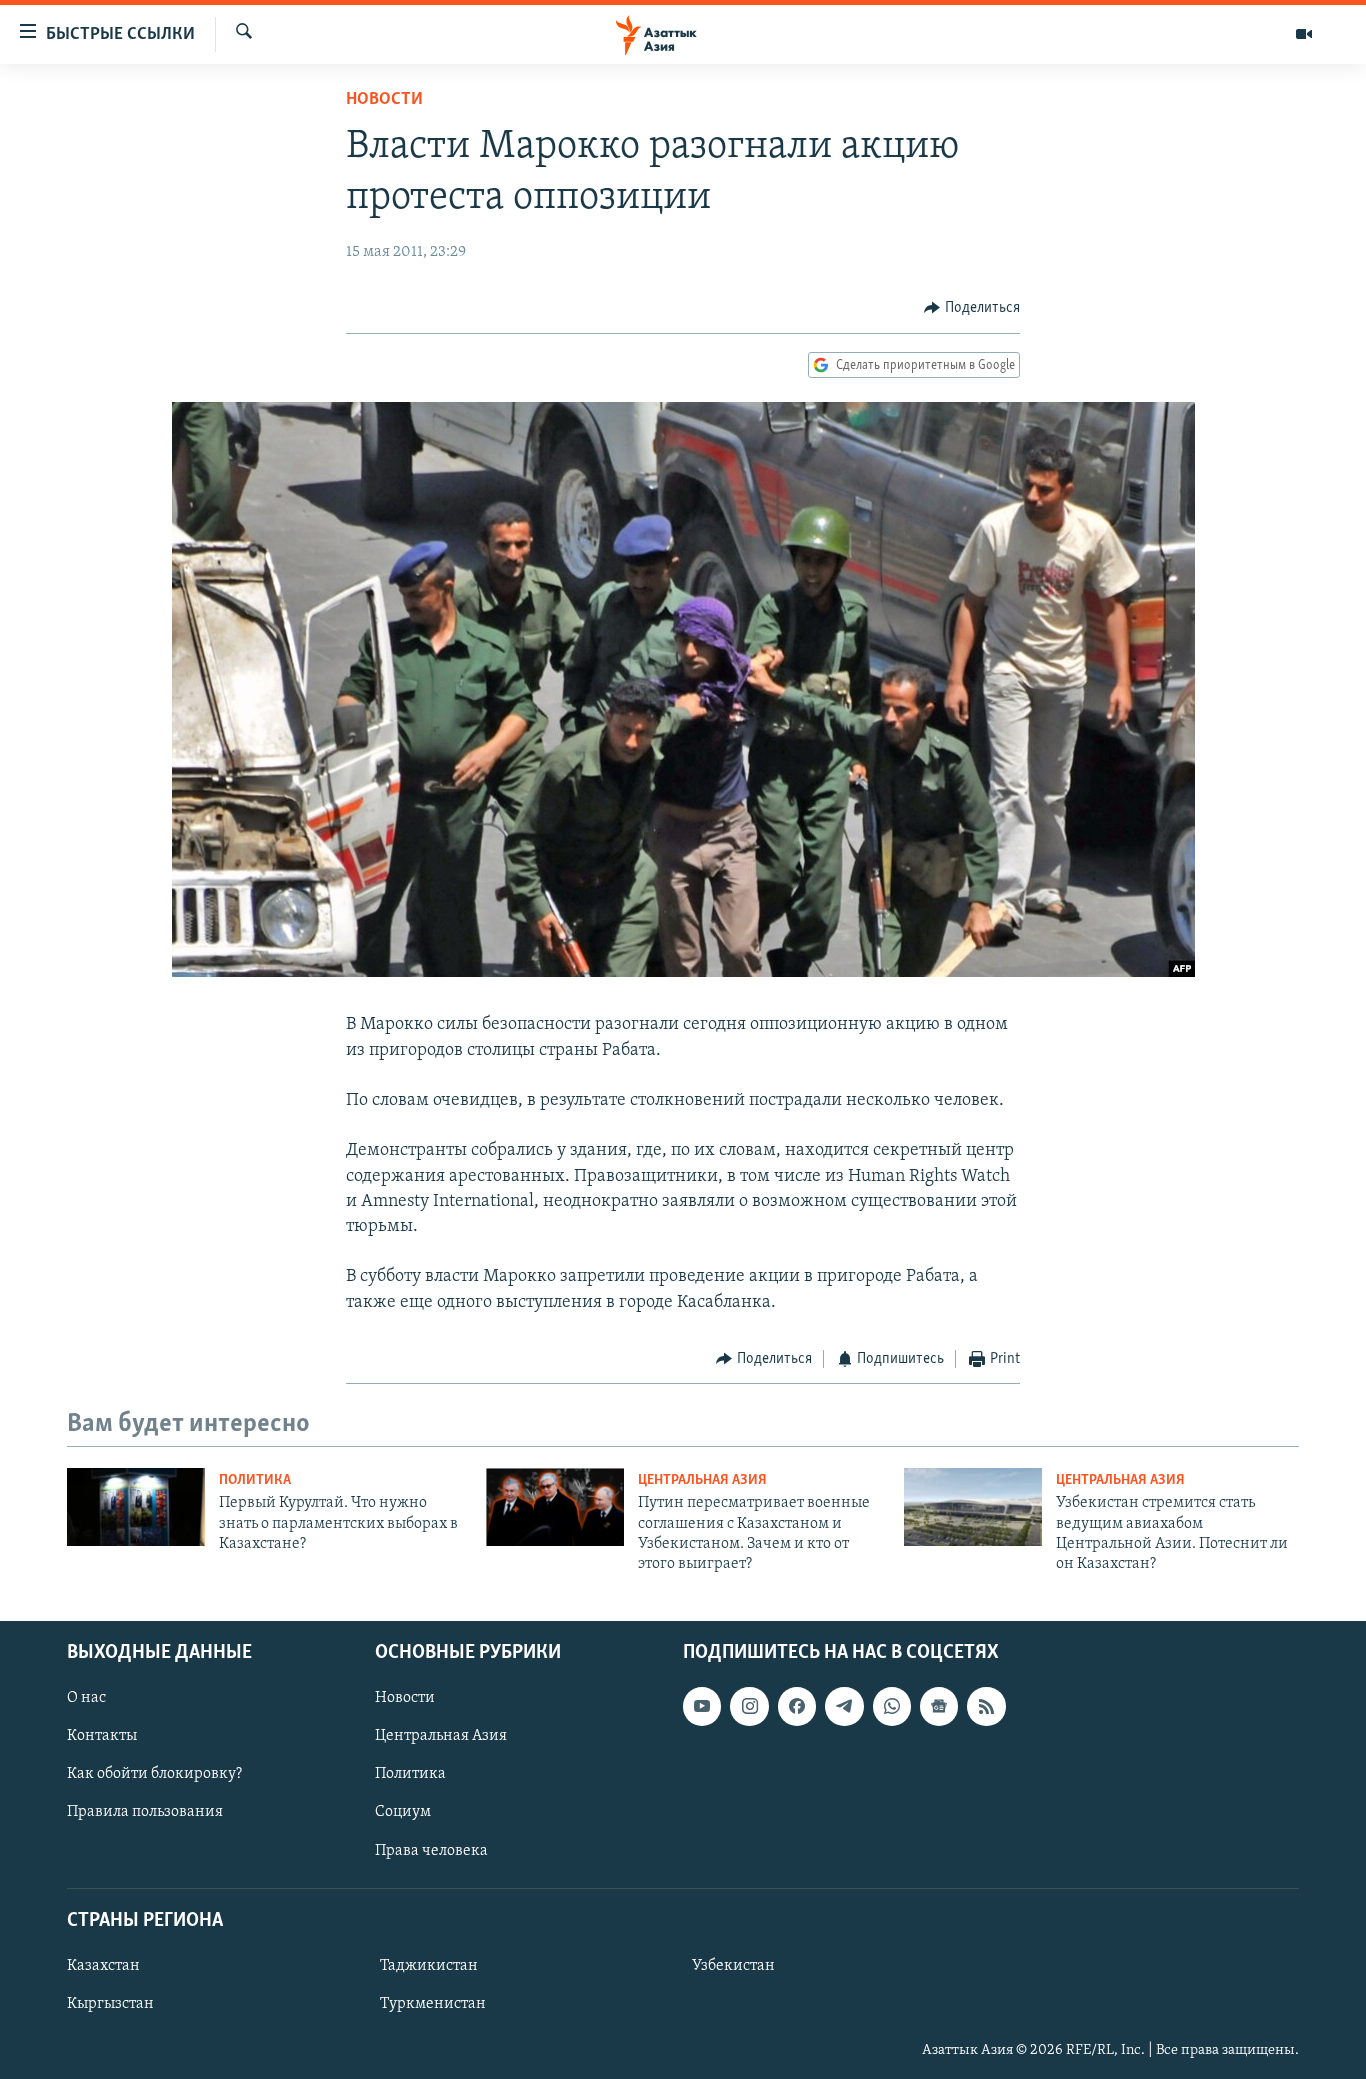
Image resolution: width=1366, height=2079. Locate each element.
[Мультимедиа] (1304, 34)
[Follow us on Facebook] (797, 1706)
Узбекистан (733, 1966)
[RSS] (986, 1706)
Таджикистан (429, 1966)
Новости (384, 100)
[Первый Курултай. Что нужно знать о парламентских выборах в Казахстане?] (136, 1507)
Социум (403, 1812)
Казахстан (103, 1966)
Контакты (102, 1736)
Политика (255, 1480)
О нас (86, 1698)
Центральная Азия (702, 1480)
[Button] (972, 308)
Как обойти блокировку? (154, 1774)
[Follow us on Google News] (939, 1706)
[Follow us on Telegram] (844, 1706)
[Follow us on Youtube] (702, 1706)
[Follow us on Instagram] (749, 1706)
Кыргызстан (110, 2004)
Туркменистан (433, 2004)
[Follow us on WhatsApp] (892, 1706)
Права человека (431, 1850)
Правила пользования (145, 1812)
